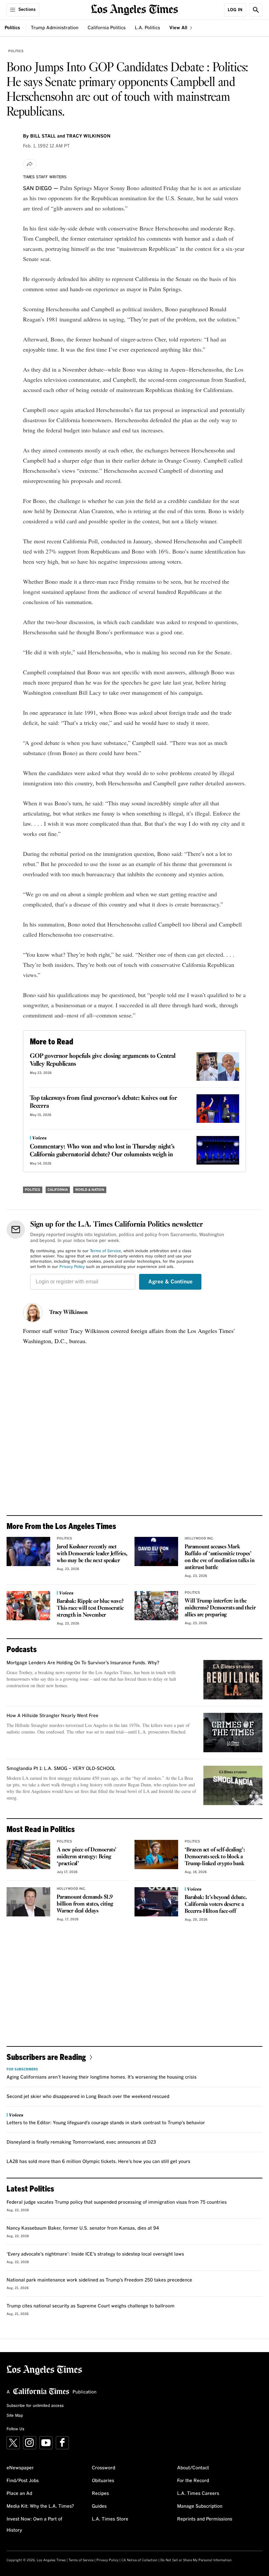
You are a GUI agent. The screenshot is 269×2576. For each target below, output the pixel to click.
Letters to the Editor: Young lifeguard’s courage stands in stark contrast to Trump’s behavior (106, 2123)
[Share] (30, 164)
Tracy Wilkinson (68, 1313)
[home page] (135, 9)
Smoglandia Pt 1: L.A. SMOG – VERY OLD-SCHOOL (61, 1769)
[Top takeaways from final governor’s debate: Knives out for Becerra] (218, 1109)
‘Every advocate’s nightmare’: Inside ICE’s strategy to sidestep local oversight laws (95, 2254)
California (58, 1190)
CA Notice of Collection (139, 2560)
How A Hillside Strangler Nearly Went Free (52, 1716)
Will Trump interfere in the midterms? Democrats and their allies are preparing (220, 1608)
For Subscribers (22, 2069)
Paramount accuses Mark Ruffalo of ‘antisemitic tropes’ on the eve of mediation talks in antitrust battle (220, 1557)
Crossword (103, 2468)
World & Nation (90, 1190)
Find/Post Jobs (23, 2481)
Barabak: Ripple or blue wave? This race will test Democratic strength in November (90, 1608)
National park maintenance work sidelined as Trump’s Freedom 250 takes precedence (99, 2280)
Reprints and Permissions (205, 2519)
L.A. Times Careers (198, 2494)
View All (179, 28)
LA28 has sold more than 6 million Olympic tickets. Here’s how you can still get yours (98, 2162)
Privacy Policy (72, 1267)
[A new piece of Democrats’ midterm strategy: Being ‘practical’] (28, 1855)
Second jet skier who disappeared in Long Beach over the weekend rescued (88, 2097)
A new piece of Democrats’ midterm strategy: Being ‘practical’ (87, 1857)
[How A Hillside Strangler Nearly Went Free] (233, 1733)
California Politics (107, 28)
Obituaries (103, 2481)
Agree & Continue (170, 1282)
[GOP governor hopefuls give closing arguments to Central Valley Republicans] (218, 1067)
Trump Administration (55, 28)
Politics (12, 28)
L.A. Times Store (110, 2519)
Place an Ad (19, 2494)
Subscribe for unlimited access (35, 2406)
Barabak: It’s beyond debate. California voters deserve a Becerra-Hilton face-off (216, 1904)
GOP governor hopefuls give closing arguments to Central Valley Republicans (103, 1060)
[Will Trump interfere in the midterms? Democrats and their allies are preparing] (156, 1606)
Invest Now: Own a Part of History (34, 2525)
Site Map (15, 2416)
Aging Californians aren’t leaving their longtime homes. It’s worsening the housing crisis (102, 2077)
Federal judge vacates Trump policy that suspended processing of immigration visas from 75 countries (117, 2202)
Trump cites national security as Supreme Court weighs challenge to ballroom (91, 2306)
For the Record (193, 2481)
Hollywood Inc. (199, 1539)
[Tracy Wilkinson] (33, 1313)
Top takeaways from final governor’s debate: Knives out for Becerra (103, 1102)
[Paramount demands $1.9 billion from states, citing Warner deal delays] (28, 1902)
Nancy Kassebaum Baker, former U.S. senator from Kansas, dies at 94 (83, 2228)
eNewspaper (20, 2468)
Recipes (100, 2494)
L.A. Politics (147, 28)
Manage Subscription (200, 2506)
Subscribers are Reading (46, 2057)
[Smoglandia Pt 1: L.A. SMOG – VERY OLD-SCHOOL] (233, 1785)
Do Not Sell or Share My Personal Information (196, 2560)
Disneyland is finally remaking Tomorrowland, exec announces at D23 (81, 2142)
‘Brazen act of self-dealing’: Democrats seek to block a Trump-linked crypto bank (215, 1857)
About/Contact (193, 2468)
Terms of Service (105, 1251)
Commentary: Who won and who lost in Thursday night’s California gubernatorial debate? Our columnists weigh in (102, 1151)
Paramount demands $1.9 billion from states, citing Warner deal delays (85, 1904)
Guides (99, 2506)
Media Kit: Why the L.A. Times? (40, 2506)
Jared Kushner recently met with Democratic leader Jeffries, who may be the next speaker (92, 1554)
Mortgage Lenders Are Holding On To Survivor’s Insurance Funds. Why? (83, 1663)
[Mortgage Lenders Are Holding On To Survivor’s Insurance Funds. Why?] (233, 1680)
